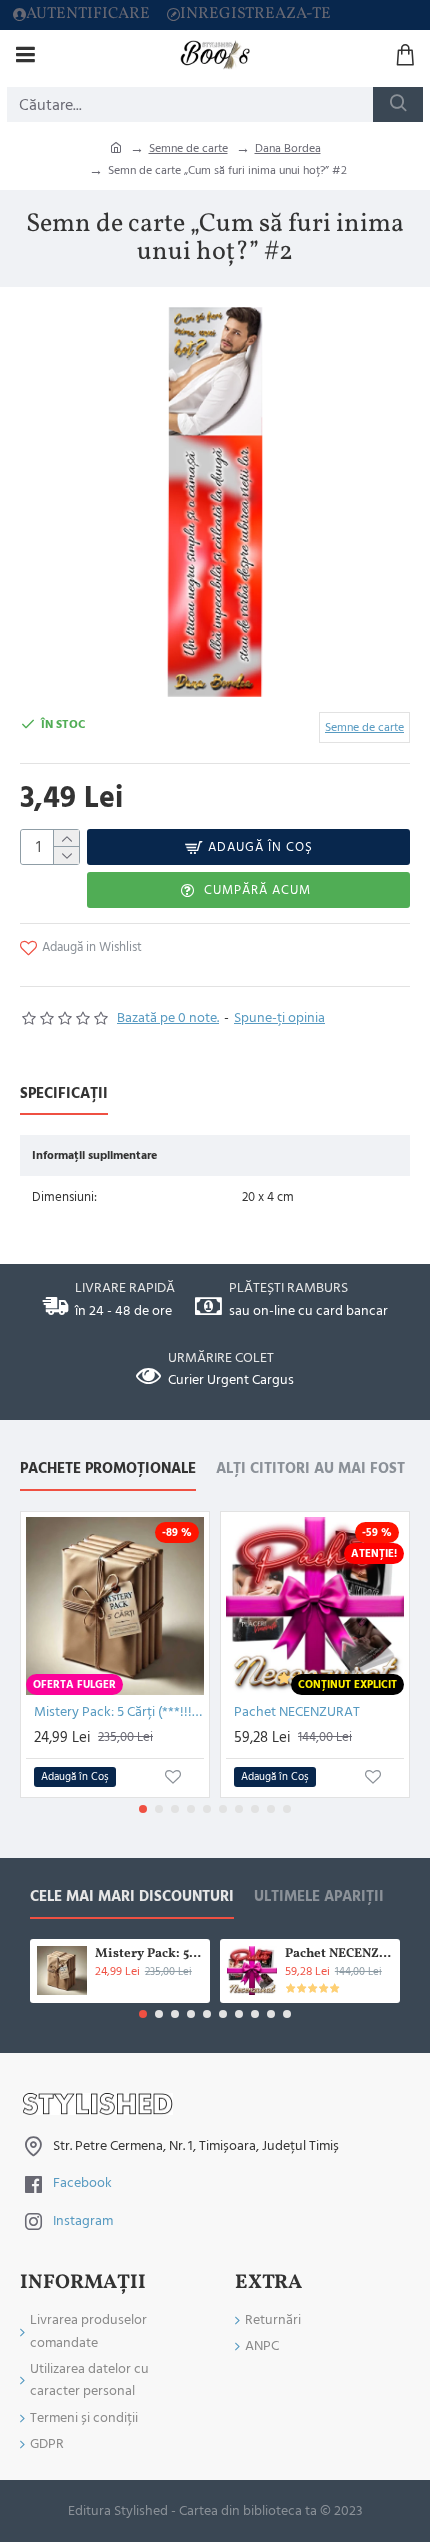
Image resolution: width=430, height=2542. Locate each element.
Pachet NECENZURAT (297, 1712)
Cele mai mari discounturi (132, 1897)
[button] (143, 1809)
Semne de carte (188, 148)
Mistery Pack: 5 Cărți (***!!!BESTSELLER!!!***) (119, 1712)
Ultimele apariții (319, 1897)
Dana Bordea (288, 148)
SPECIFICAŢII (64, 1094)
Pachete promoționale (108, 1469)
